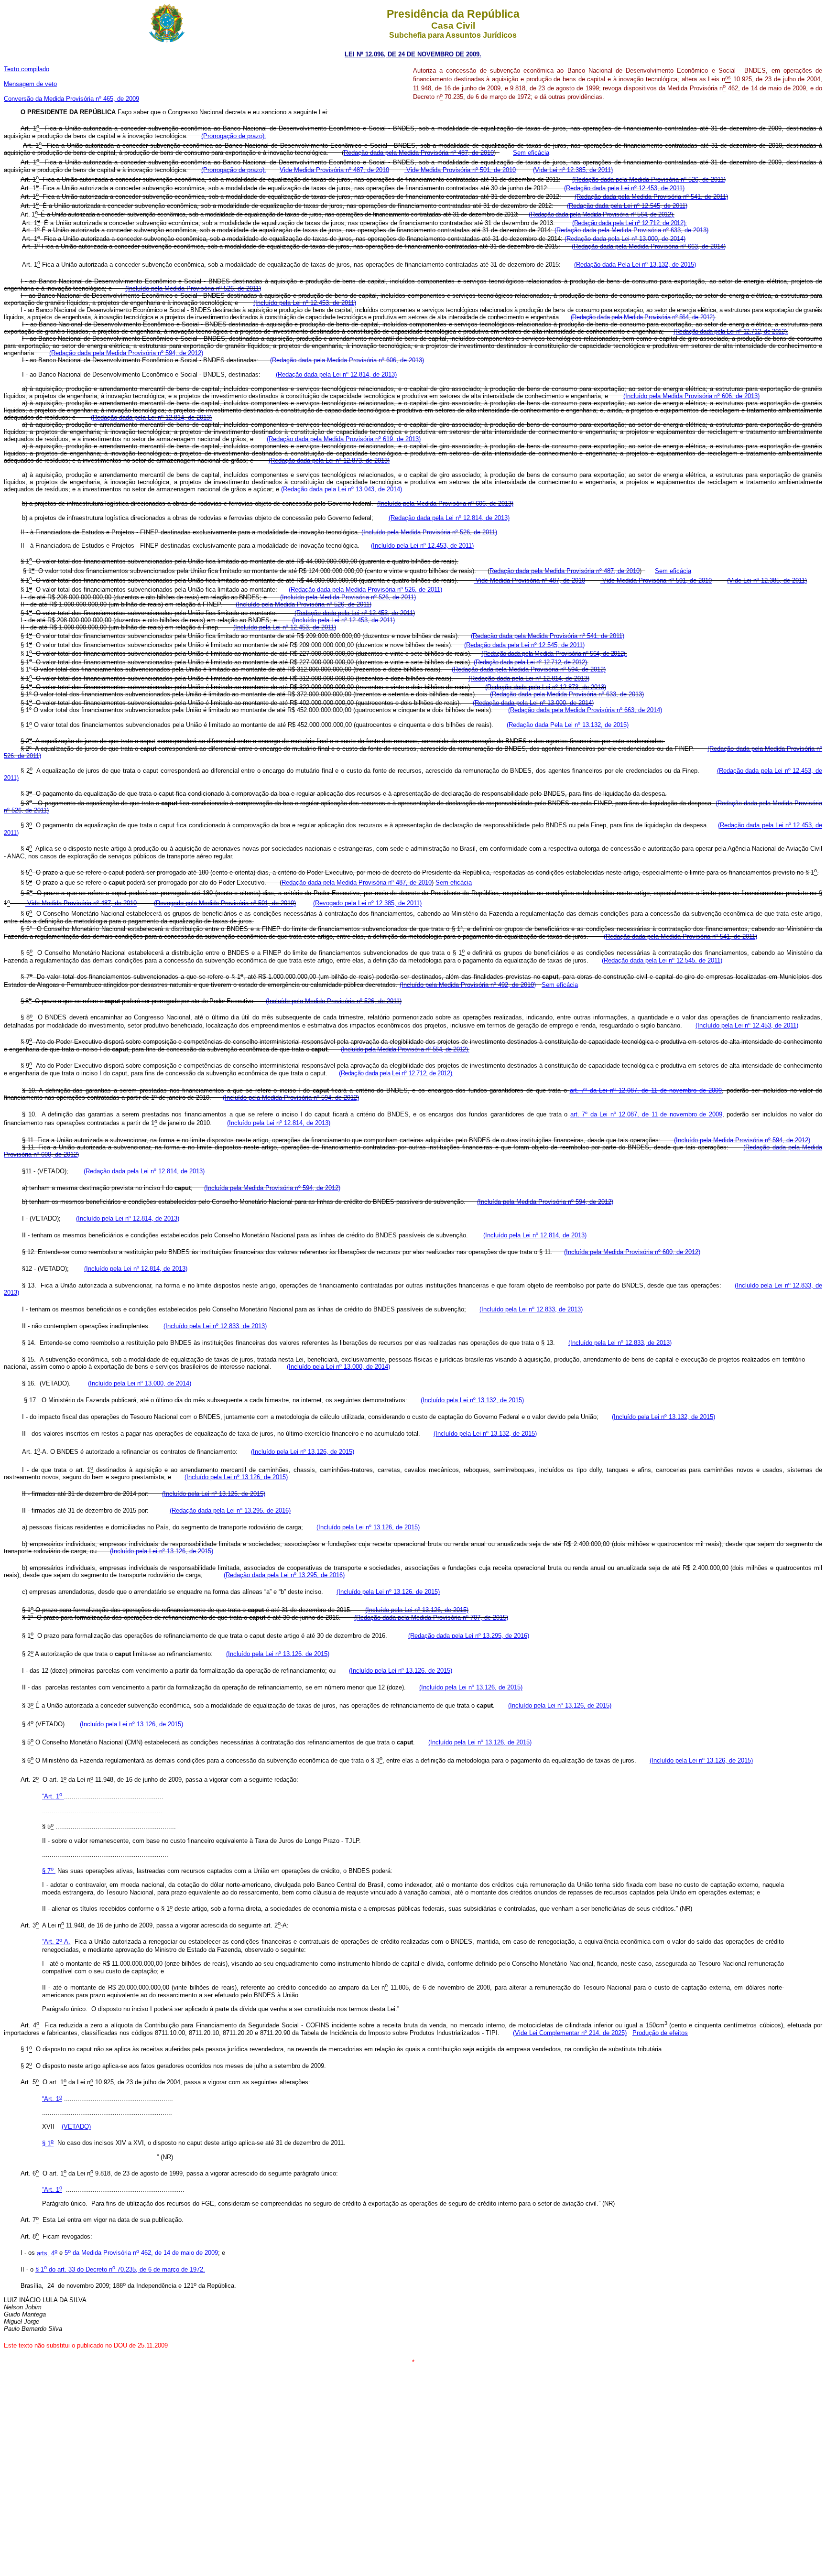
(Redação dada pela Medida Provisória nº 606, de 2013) (347, 360)
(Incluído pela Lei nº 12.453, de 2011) (305, 303)
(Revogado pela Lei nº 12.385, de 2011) (367, 904)
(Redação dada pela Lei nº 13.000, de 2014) (625, 239)
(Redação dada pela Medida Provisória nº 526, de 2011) (649, 179)
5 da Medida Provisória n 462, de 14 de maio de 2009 (140, 2253)
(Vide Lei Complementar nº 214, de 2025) (570, 2033)
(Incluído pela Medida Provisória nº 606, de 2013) (691, 396)
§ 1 (48, 2143)
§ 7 (48, 1871)
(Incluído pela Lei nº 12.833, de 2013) (531, 1309)
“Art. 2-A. (56, 1942)
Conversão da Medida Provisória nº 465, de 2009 (71, 99)
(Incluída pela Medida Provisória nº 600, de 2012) (632, 1252)
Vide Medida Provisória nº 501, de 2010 (460, 170)
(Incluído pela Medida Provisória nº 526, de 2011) (193, 288)
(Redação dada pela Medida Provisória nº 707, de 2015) (431, 1618)
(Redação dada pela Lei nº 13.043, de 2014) (342, 489)
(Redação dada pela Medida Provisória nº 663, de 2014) (649, 246)
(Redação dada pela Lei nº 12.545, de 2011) (627, 206)
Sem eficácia (531, 153)
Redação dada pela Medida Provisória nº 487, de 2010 (419, 153)
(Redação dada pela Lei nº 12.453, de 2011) (624, 188)
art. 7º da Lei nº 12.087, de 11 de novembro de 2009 (646, 1114)
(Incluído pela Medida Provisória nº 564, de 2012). (405, 1049)
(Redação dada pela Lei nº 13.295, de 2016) (230, 1510)
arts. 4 (47, 2253)
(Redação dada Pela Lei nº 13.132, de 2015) (635, 265)
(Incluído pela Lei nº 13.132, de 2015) (472, 1400)
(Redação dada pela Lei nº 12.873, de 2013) (329, 460)
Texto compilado (27, 69)
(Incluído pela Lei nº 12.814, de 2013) (279, 1123)
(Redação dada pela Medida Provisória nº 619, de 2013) (344, 439)
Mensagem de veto (30, 84)
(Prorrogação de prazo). (234, 136)
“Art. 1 (52, 1796)
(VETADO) (76, 2127)
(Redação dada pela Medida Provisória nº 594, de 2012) (126, 353)
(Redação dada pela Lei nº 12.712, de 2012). (630, 223)
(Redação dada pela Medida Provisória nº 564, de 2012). (601, 214)
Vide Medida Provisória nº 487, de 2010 (529, 580)
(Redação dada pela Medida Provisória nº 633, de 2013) (631, 230)
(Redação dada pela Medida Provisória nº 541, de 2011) (651, 197)
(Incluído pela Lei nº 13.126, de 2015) (303, 1452)
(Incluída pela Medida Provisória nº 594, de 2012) (272, 1188)
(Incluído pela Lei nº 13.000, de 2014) (338, 1367)
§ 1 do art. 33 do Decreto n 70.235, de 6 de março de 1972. (120, 2269)
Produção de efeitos (660, 2033)
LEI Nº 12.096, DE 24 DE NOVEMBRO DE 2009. (413, 54)
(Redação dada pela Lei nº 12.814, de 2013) (336, 374)
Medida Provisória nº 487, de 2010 (341, 170)
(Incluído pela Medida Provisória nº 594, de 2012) (291, 1098)
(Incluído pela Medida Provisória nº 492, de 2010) (468, 985)
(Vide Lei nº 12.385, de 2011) (573, 170)
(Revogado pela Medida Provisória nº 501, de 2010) (225, 904)
